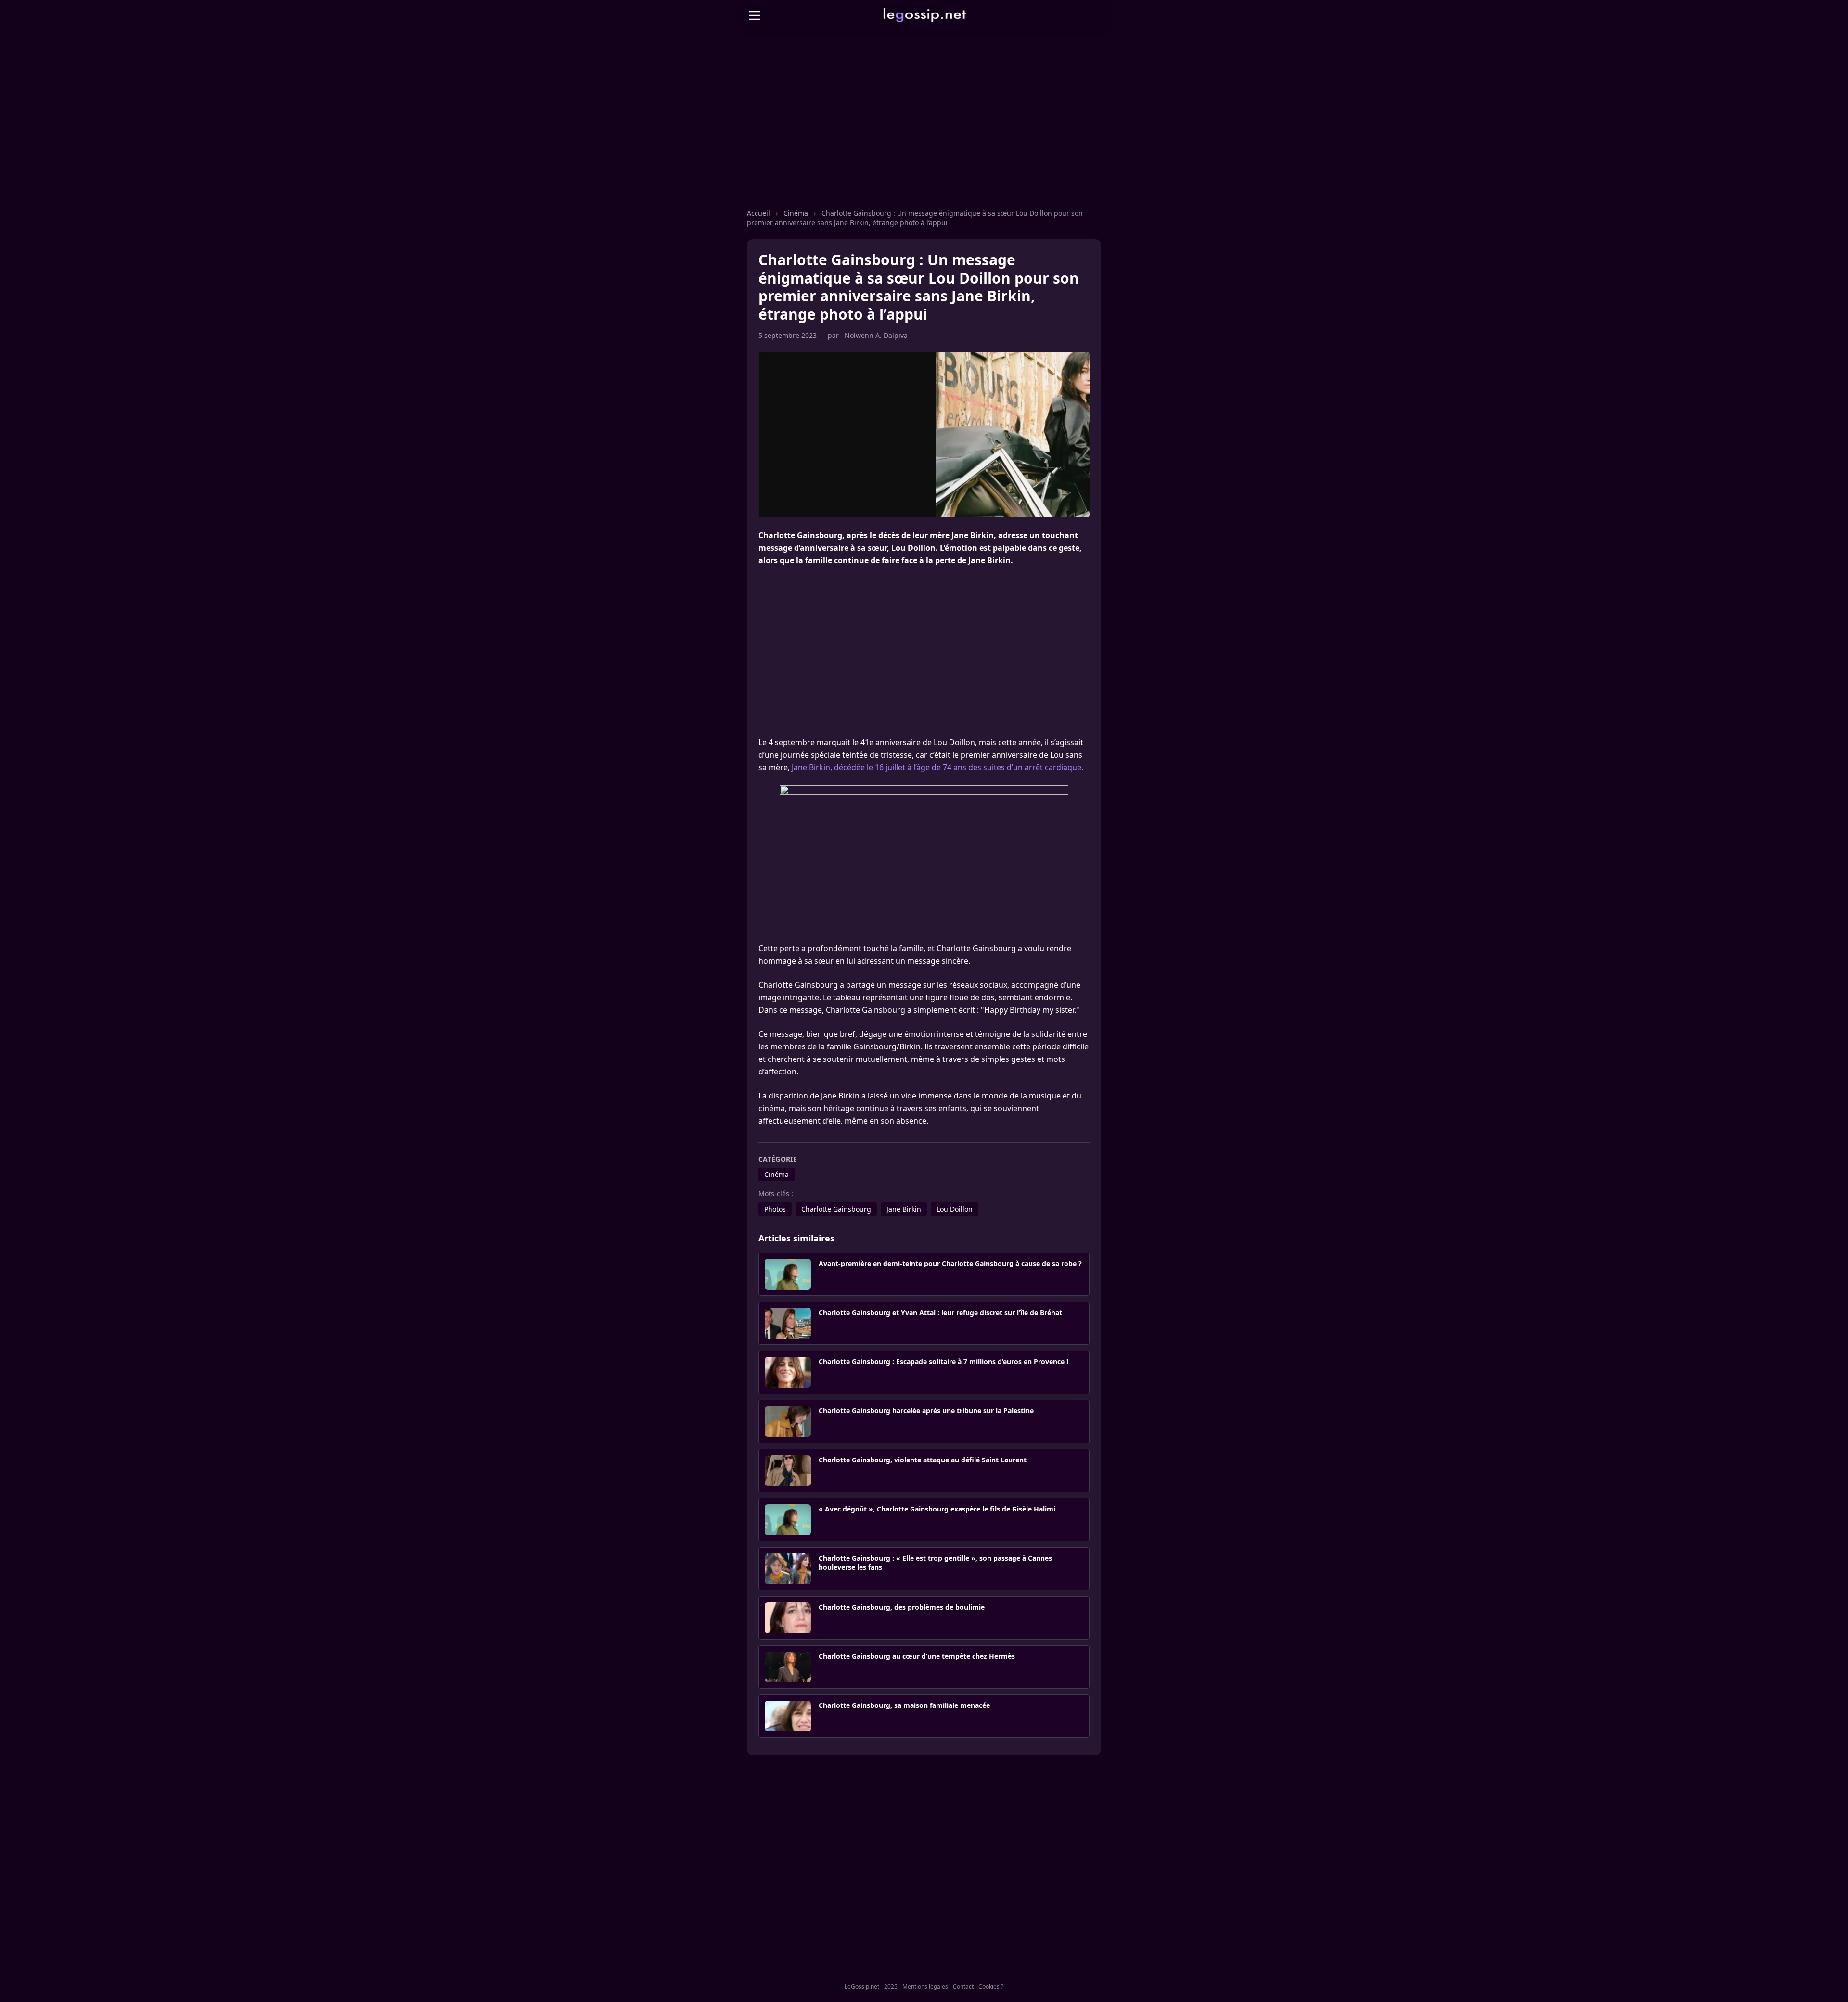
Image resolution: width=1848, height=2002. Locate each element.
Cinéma (796, 213)
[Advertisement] (924, 129)
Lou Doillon (955, 1209)
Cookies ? (991, 1986)
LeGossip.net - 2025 (871, 1986)
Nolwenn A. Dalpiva (876, 335)
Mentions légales (925, 1986)
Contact (963, 1986)
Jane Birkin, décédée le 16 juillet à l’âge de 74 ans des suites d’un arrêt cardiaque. (937, 767)
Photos (775, 1209)
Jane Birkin (904, 1209)
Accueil (758, 213)
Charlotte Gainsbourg (836, 1209)
